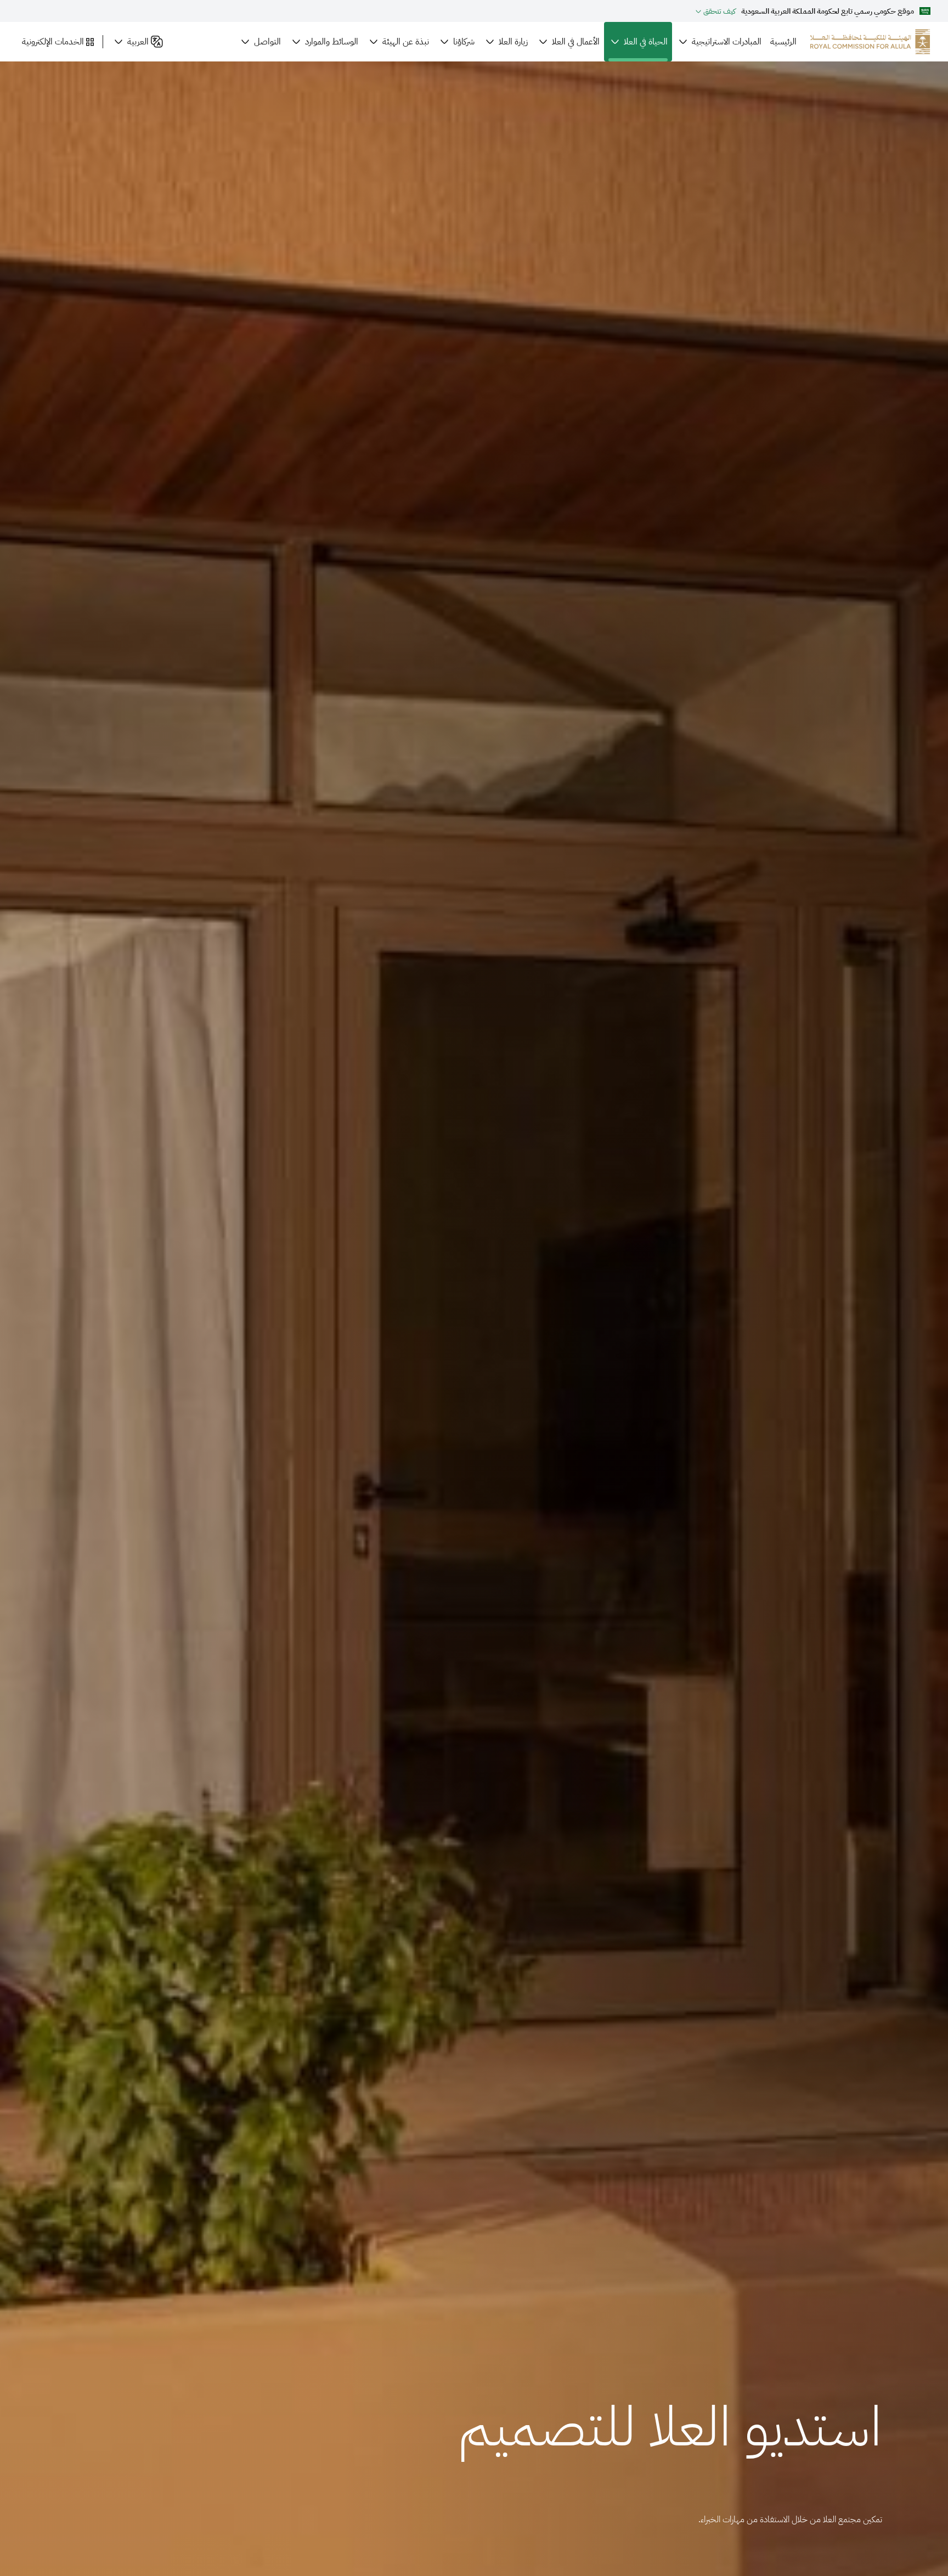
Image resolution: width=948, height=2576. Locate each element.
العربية (138, 42)
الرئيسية (783, 42)
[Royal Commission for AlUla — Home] (870, 42)
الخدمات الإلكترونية (53, 42)
